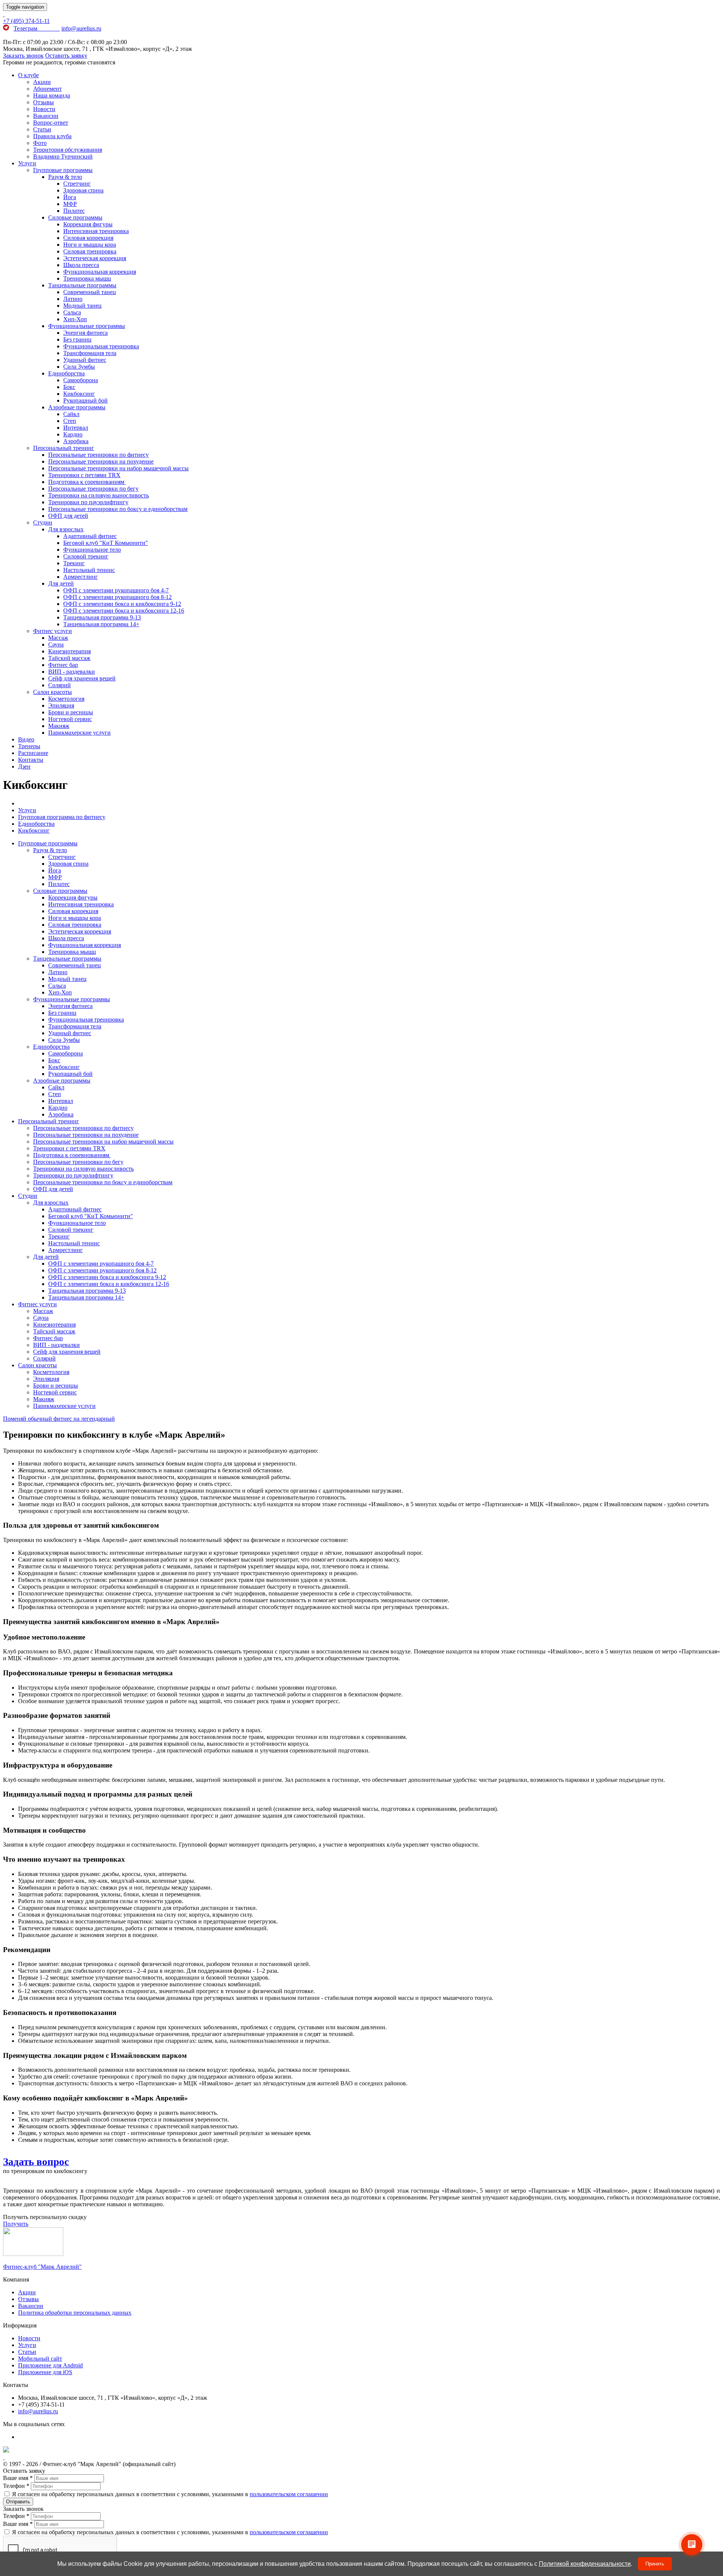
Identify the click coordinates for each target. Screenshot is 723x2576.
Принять (655, 2564)
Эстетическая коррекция (95, 258)
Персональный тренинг (64, 448)
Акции (42, 82)
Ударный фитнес (85, 360)
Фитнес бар (63, 665)
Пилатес (74, 211)
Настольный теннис (89, 570)
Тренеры (29, 746)
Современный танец (90, 292)
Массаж (58, 638)
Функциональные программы (87, 326)
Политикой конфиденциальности (585, 2564)
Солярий (59, 685)
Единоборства (66, 373)
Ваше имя (18, 2478)
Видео (26, 739)
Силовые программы (75, 217)
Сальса (72, 312)
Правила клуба (52, 136)
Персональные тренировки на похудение (101, 461)
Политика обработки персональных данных (75, 2313)
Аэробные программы (77, 407)
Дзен (24, 766)
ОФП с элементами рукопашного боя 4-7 (116, 590)
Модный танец (82, 306)
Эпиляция (61, 705)
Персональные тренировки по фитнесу (98, 455)
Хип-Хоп (75, 319)
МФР (70, 204)
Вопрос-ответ (51, 123)
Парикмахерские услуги (79, 733)
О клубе (28, 75)
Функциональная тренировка (101, 346)
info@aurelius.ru (81, 28)
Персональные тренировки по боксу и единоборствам (118, 509)
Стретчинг (77, 184)
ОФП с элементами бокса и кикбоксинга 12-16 (124, 611)
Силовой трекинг (86, 556)
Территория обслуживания (68, 150)
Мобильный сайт (40, 2359)
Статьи (42, 129)
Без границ (77, 339)
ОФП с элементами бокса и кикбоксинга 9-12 (122, 604)
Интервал (76, 428)
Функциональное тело (92, 550)
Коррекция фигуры (88, 224)
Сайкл (71, 414)
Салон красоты (53, 692)
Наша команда (52, 95)
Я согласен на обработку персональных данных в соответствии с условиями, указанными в (169, 2494)
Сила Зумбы (79, 367)
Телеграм (37, 28)
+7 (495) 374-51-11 (26, 21)
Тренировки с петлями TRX (84, 475)
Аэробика (76, 441)
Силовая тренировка (90, 251)
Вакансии (46, 116)
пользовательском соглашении (289, 2494)
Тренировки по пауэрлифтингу (88, 502)
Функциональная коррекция (100, 272)
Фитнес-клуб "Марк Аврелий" (42, 2267)
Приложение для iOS (45, 2372)
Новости (44, 109)
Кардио (73, 434)
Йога (70, 197)
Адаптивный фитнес (90, 536)
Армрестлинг (81, 577)
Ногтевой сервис (70, 719)
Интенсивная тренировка (96, 231)
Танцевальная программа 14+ (101, 624)
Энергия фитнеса (85, 333)
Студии (43, 522)
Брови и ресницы (71, 712)
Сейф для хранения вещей (82, 678)
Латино (73, 299)
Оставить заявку (66, 56)
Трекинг (74, 563)
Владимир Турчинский (63, 156)
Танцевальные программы (82, 285)
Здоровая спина (83, 190)
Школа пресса (81, 265)
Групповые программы (63, 170)
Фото (40, 143)
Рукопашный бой (85, 400)
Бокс (69, 387)
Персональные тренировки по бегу (93, 489)
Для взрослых (66, 529)
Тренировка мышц (87, 278)
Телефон (16, 2486)
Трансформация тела (90, 353)
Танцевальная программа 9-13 (102, 617)
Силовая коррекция (88, 238)
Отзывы (43, 102)
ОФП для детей (68, 516)
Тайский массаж (69, 658)
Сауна (56, 644)
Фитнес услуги (53, 631)
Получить (16, 2224)
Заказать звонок (23, 56)
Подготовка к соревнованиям (87, 482)
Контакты (31, 760)
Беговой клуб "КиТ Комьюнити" (106, 543)
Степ (70, 421)
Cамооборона (81, 380)
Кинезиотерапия (69, 651)
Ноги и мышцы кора (90, 245)
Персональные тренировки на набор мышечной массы (118, 468)
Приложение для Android (50, 2365)
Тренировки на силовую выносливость (98, 495)
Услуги (27, 163)
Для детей (61, 583)
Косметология (66, 699)
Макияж (59, 726)
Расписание (33, 753)
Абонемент (47, 89)
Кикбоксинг (79, 394)
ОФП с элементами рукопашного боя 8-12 (117, 597)
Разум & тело (65, 177)
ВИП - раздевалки (72, 672)
